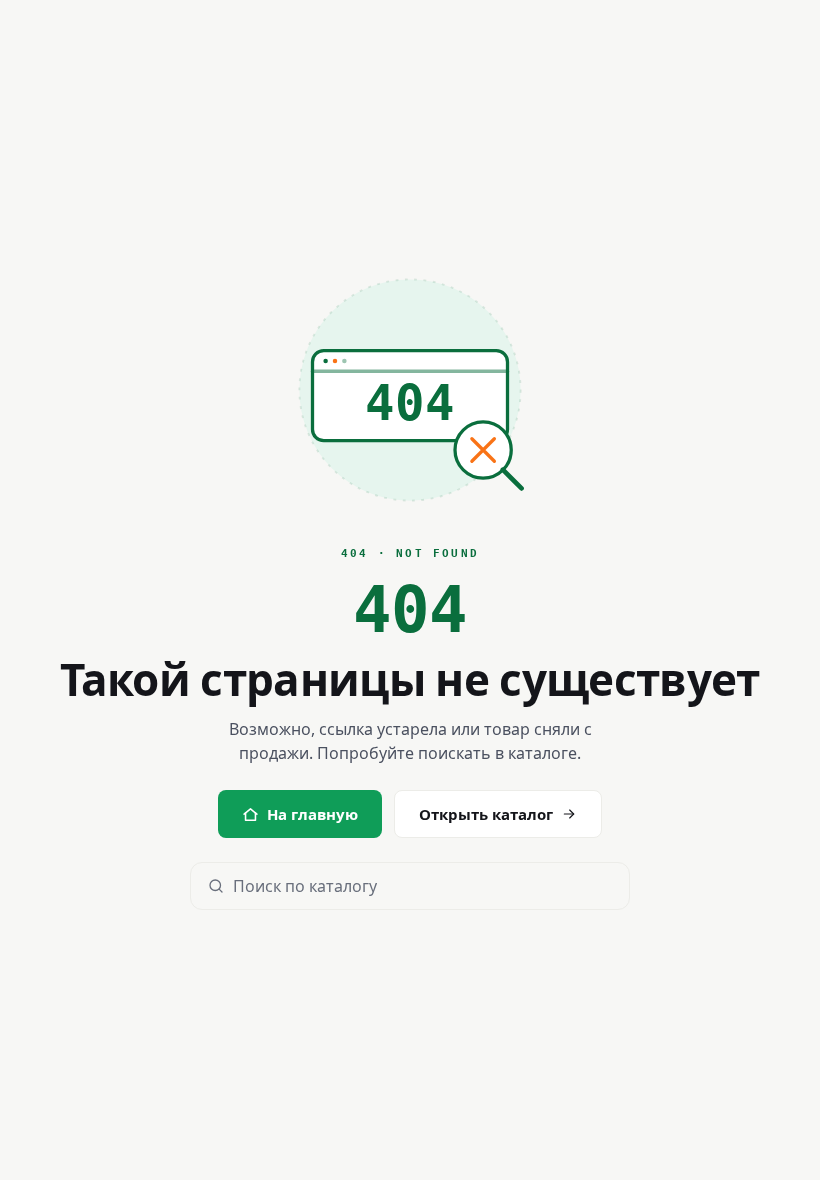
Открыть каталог (486, 814)
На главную (312, 814)
